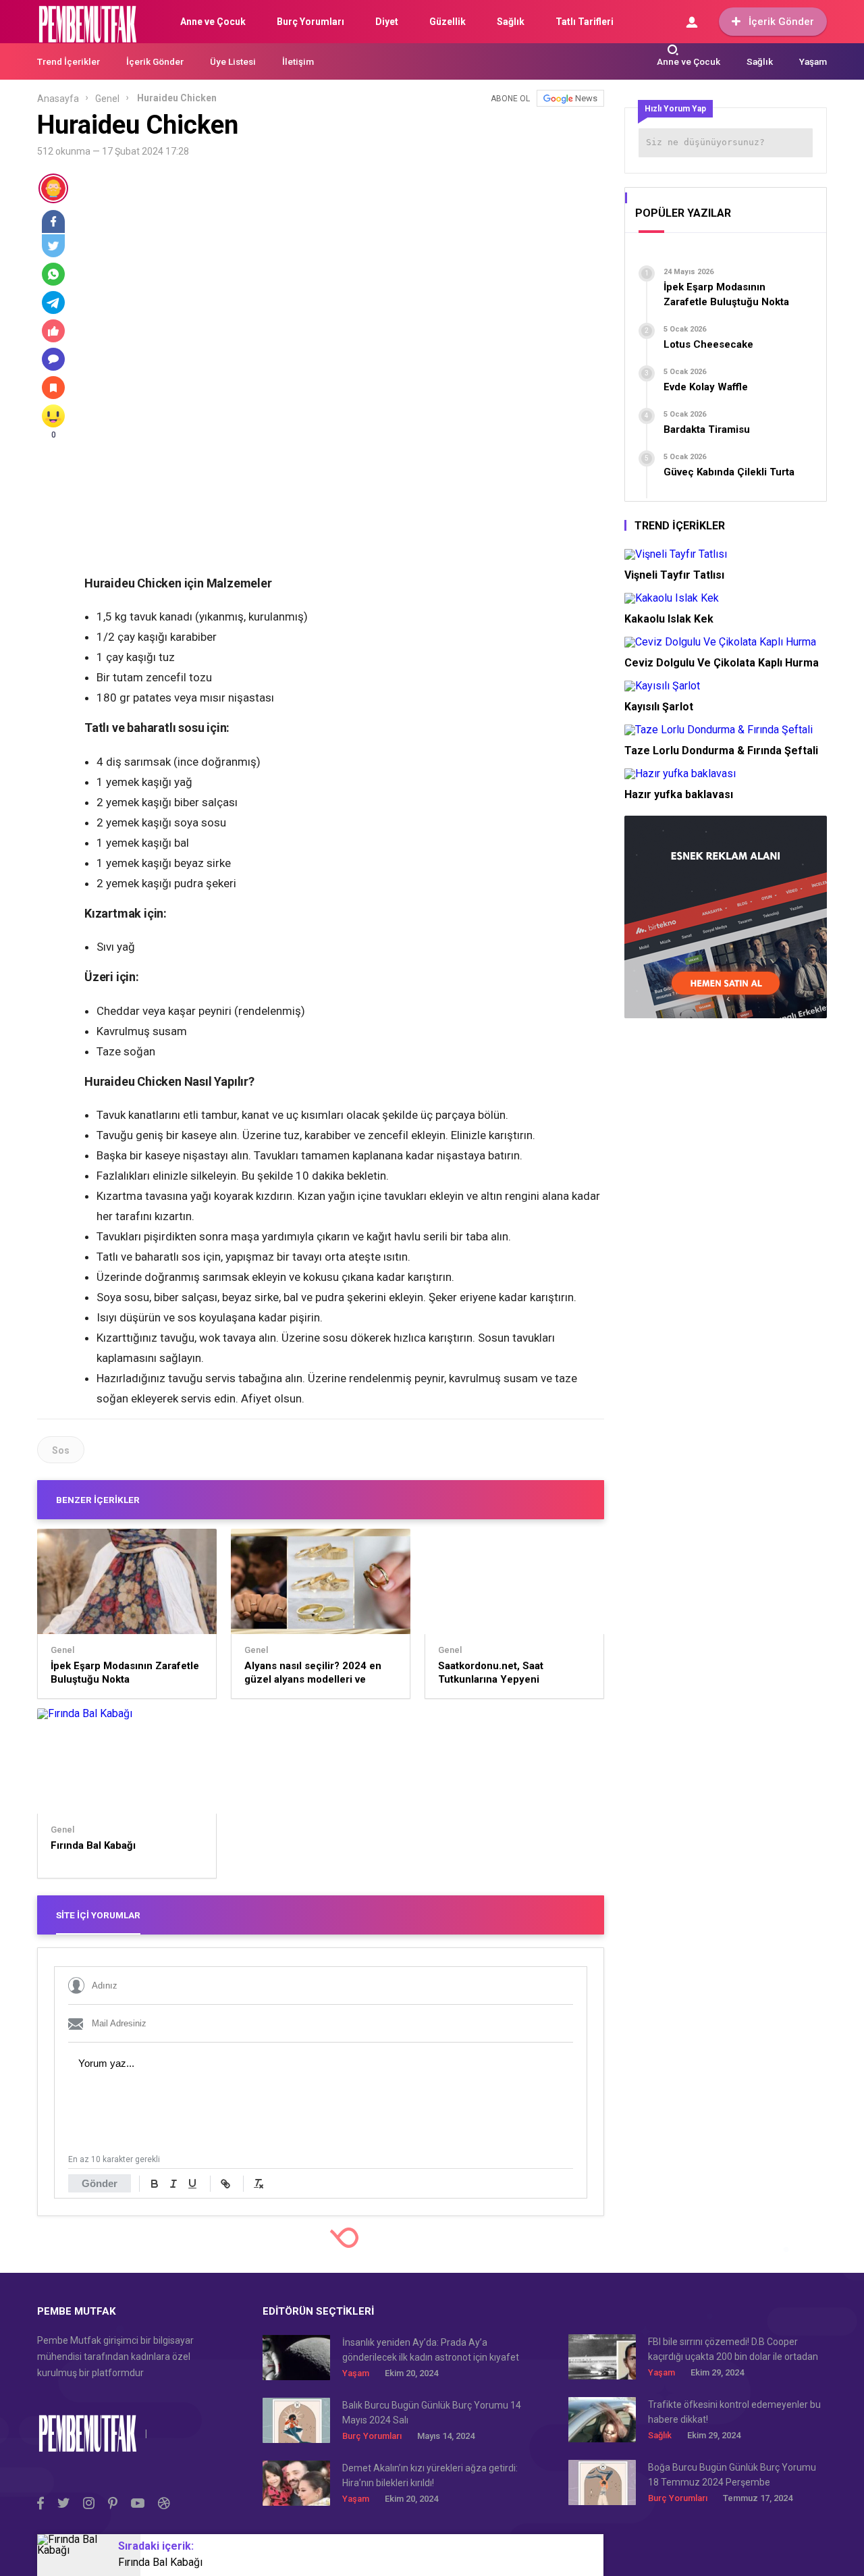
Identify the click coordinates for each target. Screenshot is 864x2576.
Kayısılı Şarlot (659, 707)
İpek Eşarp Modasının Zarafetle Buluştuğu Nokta (125, 1673)
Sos (61, 1450)
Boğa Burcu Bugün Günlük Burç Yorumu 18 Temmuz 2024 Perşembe (732, 2475)
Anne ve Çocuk (213, 22)
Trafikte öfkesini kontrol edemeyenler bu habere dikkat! (734, 2412)
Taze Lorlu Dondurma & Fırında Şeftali (721, 751)
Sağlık (511, 22)
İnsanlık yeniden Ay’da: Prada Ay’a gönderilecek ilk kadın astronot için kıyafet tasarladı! (431, 2351)
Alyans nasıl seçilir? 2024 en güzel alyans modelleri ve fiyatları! (313, 1673)
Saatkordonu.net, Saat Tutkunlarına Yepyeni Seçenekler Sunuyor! (491, 1673)
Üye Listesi (233, 61)
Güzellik (448, 22)
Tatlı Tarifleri (585, 22)
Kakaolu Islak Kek (669, 619)
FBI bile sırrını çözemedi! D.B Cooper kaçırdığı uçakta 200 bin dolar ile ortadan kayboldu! (733, 2350)
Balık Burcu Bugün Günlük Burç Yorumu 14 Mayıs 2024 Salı (432, 2413)
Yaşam (813, 61)
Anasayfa (58, 99)
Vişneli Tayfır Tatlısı (674, 575)
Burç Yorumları (310, 22)
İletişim (298, 61)
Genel (107, 99)
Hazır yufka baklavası (679, 794)
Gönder (100, 2183)
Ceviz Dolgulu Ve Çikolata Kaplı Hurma (722, 663)
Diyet (387, 22)
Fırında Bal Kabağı (93, 1845)
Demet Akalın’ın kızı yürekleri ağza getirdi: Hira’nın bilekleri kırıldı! (430, 2475)
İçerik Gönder (781, 22)
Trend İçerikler (69, 61)
